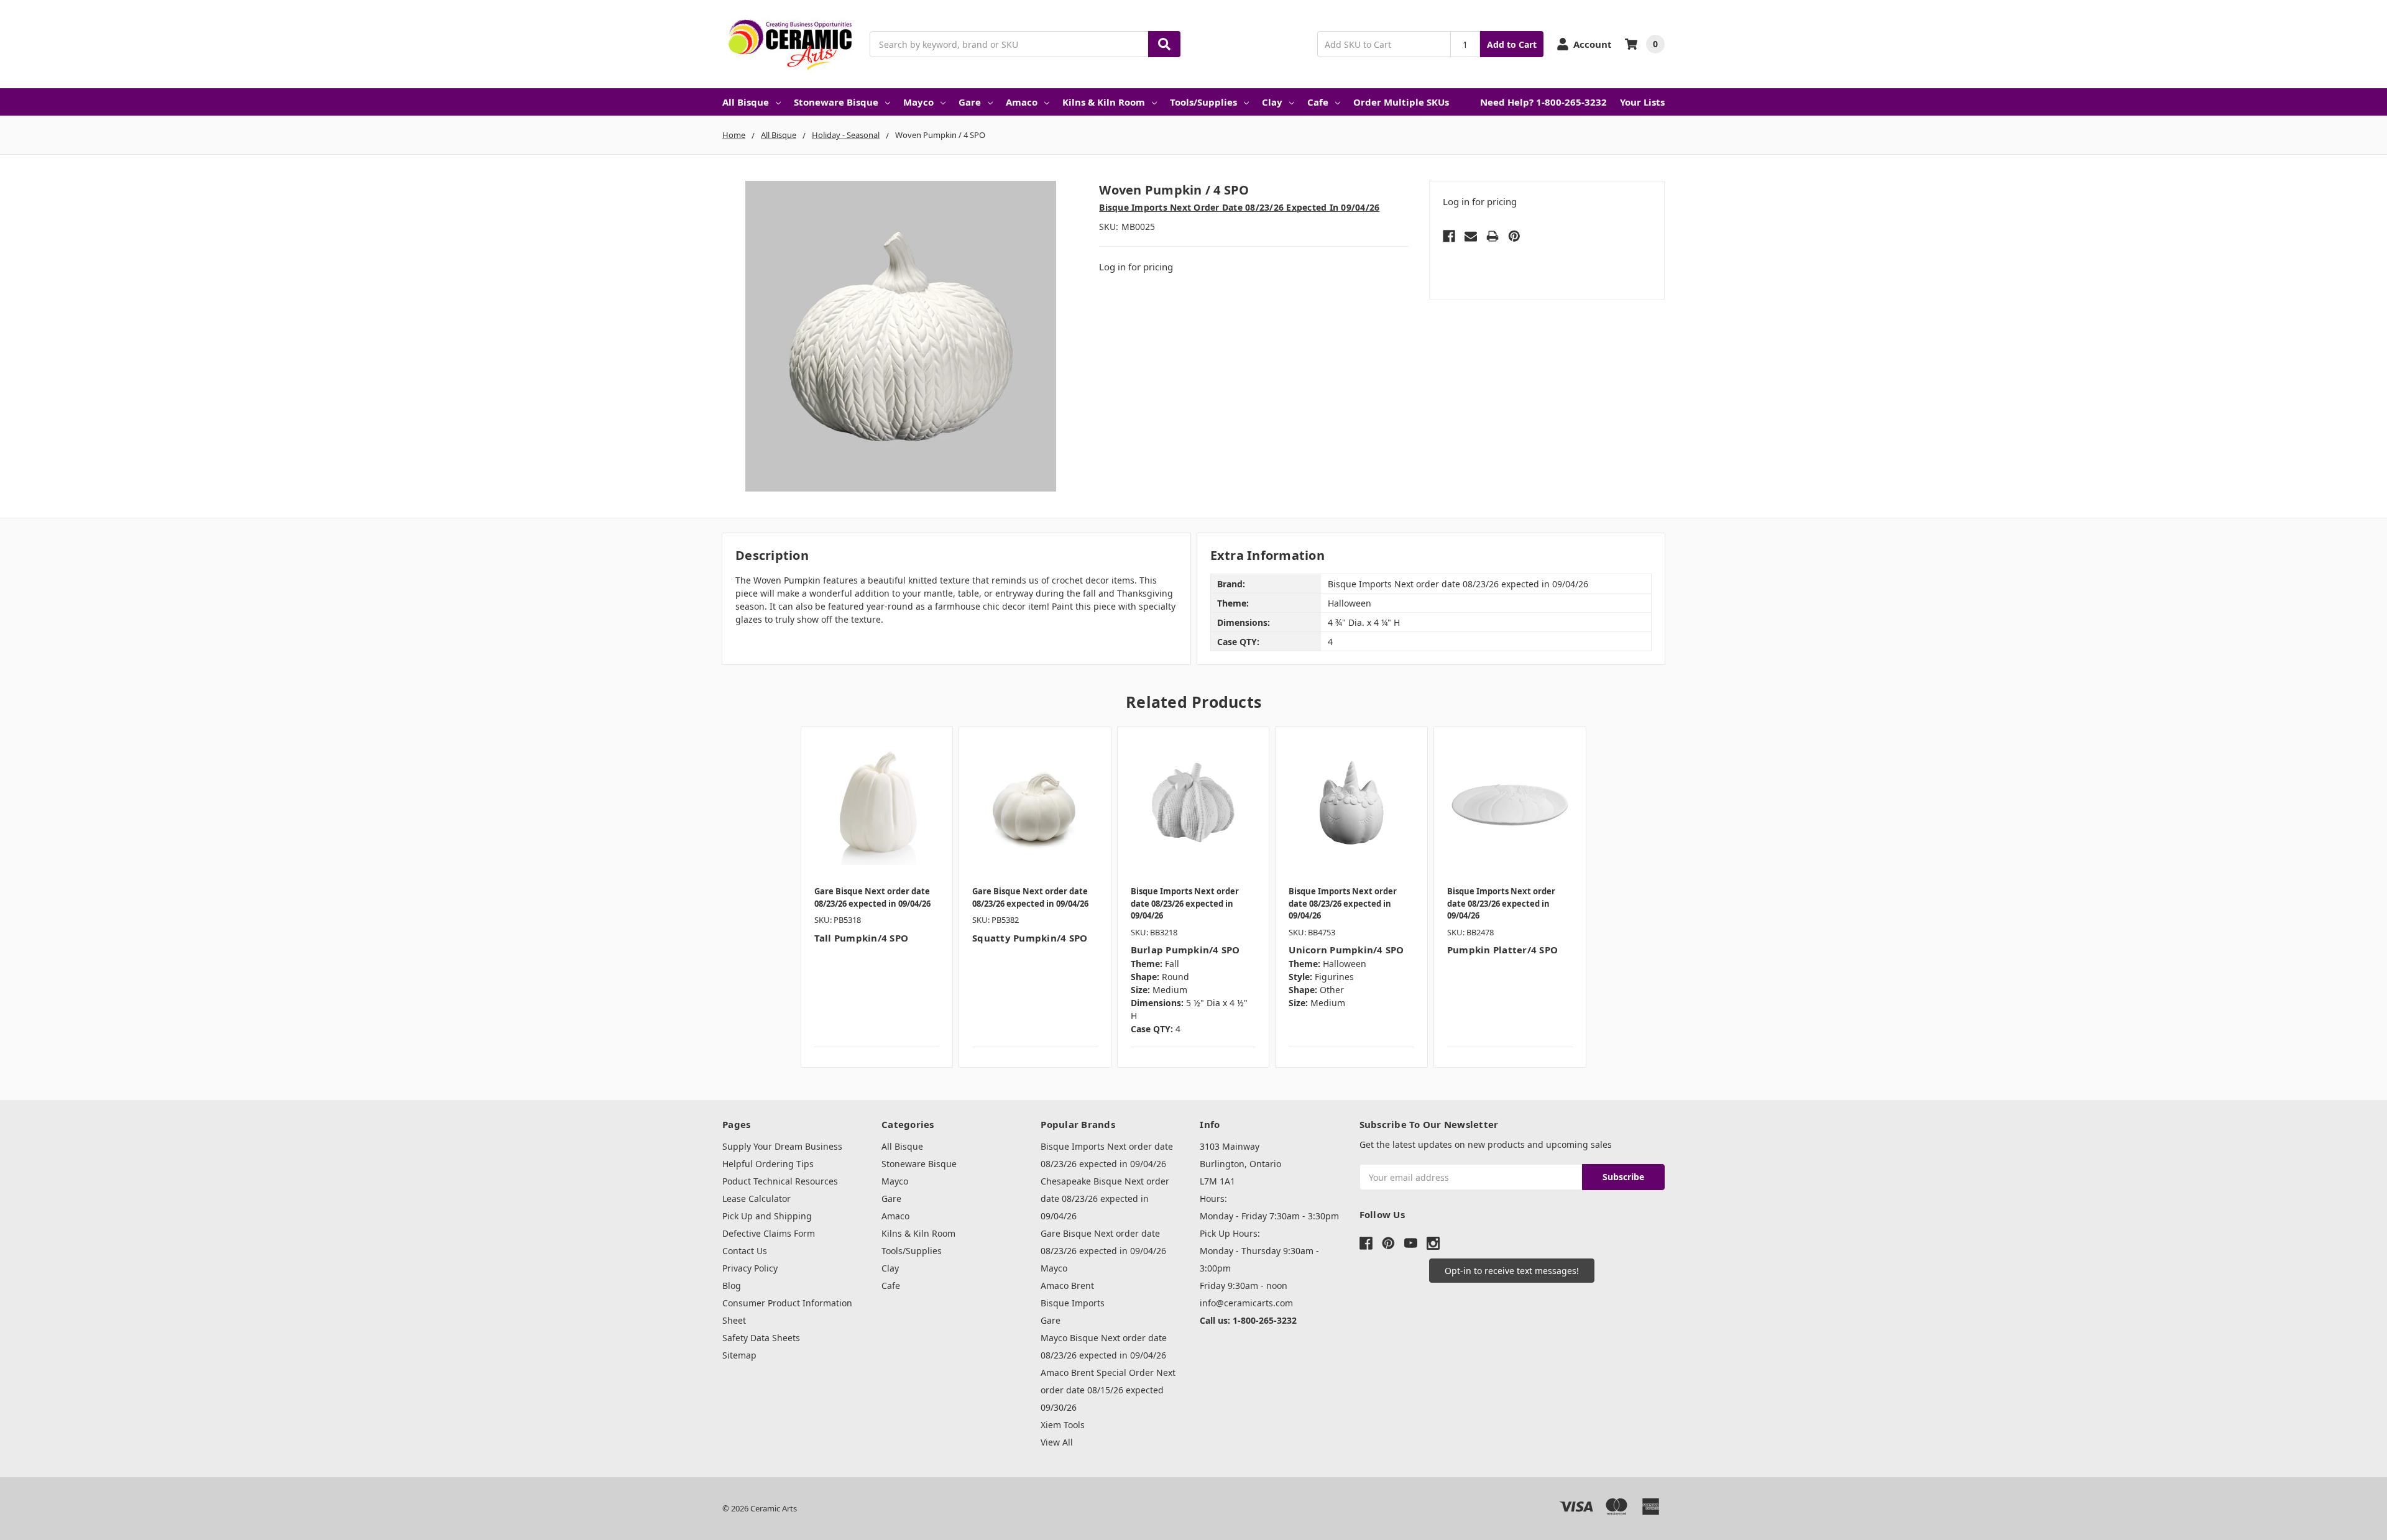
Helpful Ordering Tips (768, 1164)
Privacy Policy (750, 1268)
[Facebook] (1449, 236)
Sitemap (739, 1355)
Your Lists (1642, 102)
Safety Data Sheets (761, 1338)
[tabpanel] (877, 897)
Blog (732, 1286)
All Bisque (746, 102)
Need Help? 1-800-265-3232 (1543, 102)
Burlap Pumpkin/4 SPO (1185, 950)
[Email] (1471, 236)
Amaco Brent (1067, 1286)
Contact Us (745, 1251)
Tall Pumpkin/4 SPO (862, 938)
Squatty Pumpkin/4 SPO (1030, 938)
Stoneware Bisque (836, 102)
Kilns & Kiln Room (1104, 102)
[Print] (1492, 236)
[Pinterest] (1514, 236)
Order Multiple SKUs (1401, 102)
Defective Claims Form (769, 1233)
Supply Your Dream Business (782, 1146)
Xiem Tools (1063, 1425)
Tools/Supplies (1203, 102)
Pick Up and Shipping (767, 1216)
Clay (1272, 102)
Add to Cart (1512, 44)
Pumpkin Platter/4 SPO (1502, 950)
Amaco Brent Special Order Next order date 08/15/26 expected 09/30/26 (1108, 1390)
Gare (970, 102)
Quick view (877, 802)
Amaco (1022, 102)
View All (1057, 1442)
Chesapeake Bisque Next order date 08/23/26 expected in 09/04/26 (1105, 1199)
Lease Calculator (757, 1199)
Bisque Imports (1073, 1303)
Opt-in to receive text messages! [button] (1512, 1271)
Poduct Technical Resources (780, 1181)
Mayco (918, 102)
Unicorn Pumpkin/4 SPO (1346, 950)
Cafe (1318, 102)
